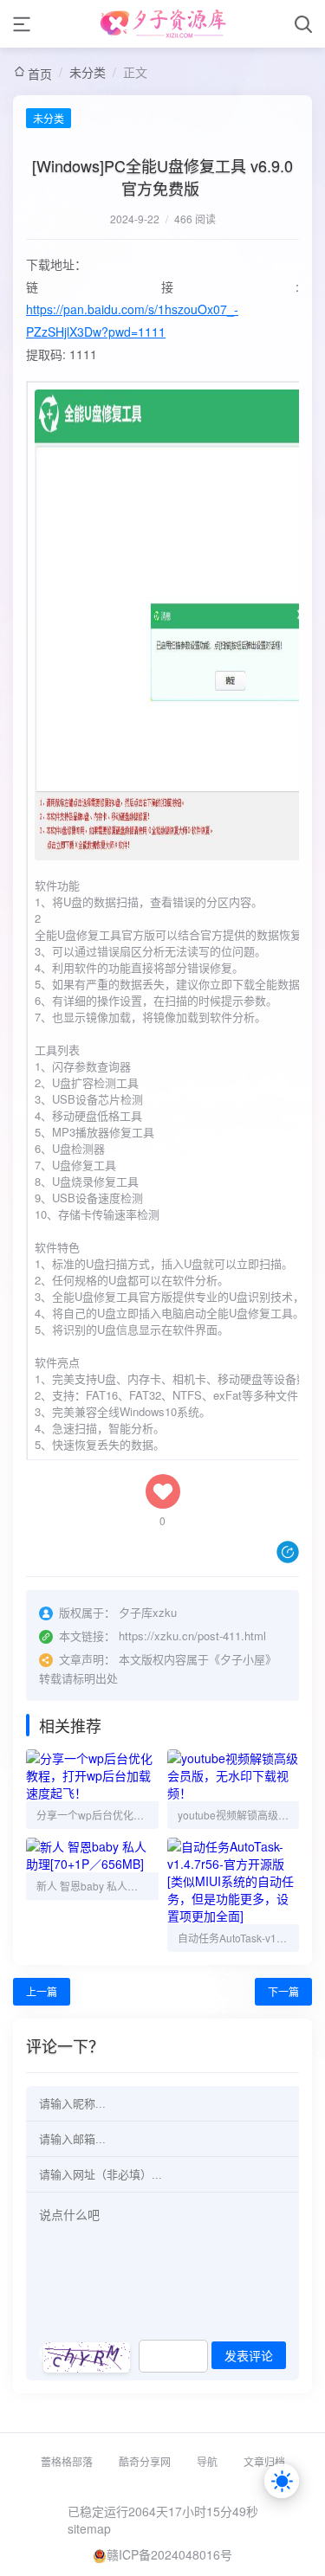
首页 (40, 74)
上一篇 (42, 1991)
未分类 (88, 72)
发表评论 (249, 2356)
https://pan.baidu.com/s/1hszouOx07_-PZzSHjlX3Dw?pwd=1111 (132, 320)
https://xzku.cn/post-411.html (192, 1636)
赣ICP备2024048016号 (169, 2554)
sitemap (89, 2528)
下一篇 (283, 1991)
